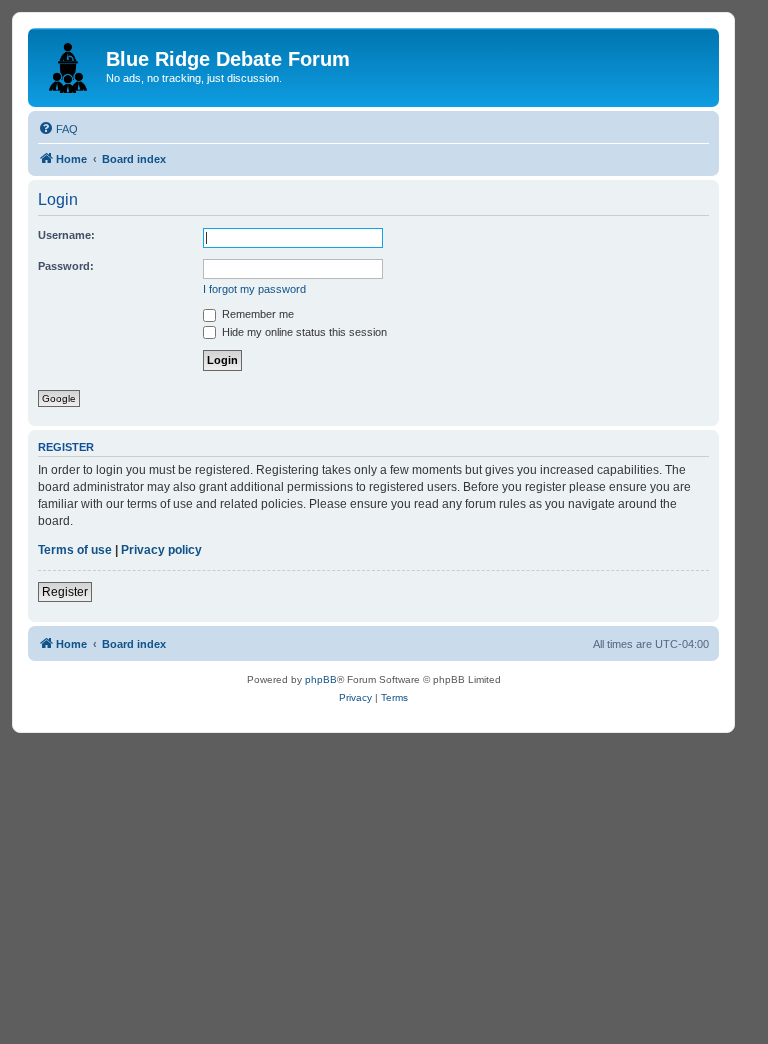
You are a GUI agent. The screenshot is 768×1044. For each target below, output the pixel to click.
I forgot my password (254, 289)
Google (59, 398)
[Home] (69, 64)
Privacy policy (161, 550)
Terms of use (75, 550)
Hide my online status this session (303, 332)
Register (65, 592)
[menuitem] (58, 129)
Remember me (256, 314)
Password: (66, 266)
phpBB (321, 679)
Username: (66, 235)
